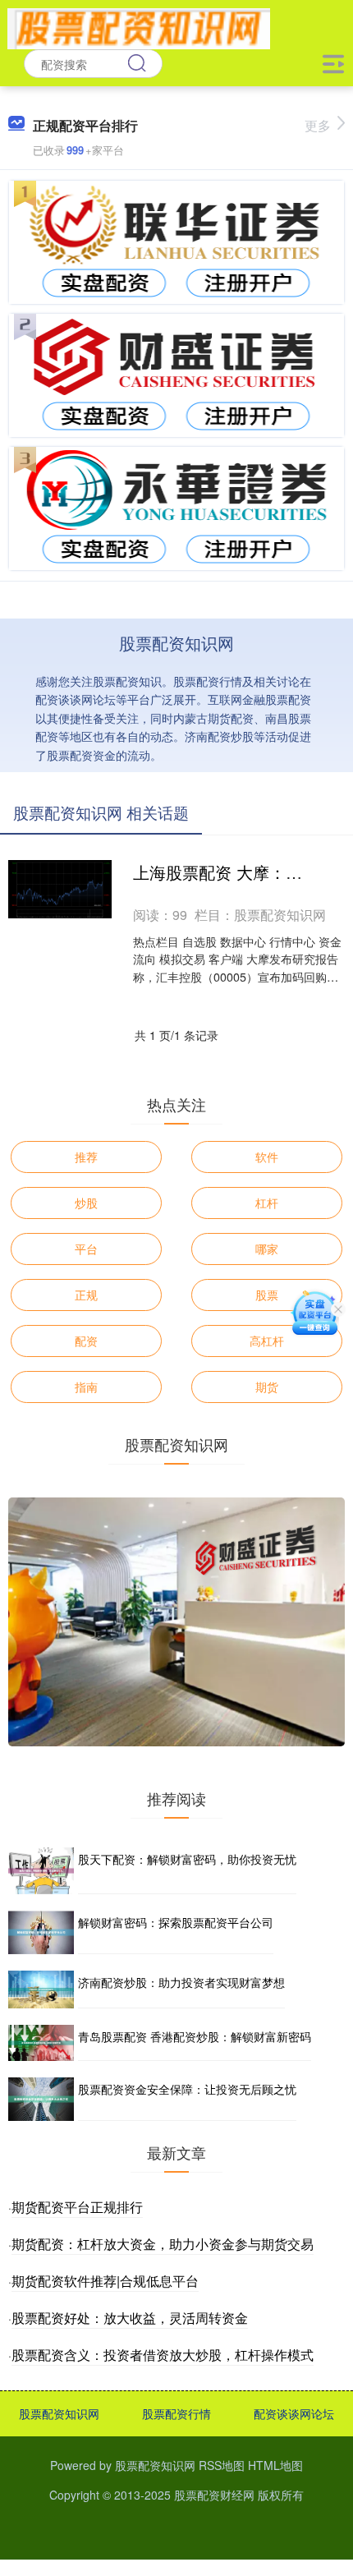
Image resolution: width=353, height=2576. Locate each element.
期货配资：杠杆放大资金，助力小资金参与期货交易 (163, 2244)
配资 (86, 1341)
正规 (86, 1295)
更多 (318, 125)
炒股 (86, 1203)
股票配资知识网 (59, 2413)
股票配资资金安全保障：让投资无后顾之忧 (187, 2089)
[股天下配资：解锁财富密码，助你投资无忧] (41, 1871)
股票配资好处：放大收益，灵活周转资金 (130, 2318)
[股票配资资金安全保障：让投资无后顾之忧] (41, 2099)
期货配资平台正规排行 (77, 2207)
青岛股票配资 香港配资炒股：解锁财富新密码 (195, 2036)
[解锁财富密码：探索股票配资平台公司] (41, 1932)
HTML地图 (275, 2465)
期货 (267, 1387)
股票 (267, 1295)
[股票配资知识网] (139, 27)
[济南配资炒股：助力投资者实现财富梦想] (41, 1989)
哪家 (267, 1249)
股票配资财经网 (214, 2495)
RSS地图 (222, 2465)
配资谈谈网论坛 (294, 2413)
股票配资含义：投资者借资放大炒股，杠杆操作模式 (163, 2355)
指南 (86, 1387)
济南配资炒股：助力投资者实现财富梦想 (181, 1982)
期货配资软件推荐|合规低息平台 (105, 2281)
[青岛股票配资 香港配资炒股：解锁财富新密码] (41, 2043)
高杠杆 (267, 1341)
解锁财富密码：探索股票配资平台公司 (176, 1922)
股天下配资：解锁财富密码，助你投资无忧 (187, 1859)
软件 (267, 1157)
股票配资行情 (176, 2413)
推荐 (86, 1157)
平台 (86, 1249)
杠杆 (267, 1203)
